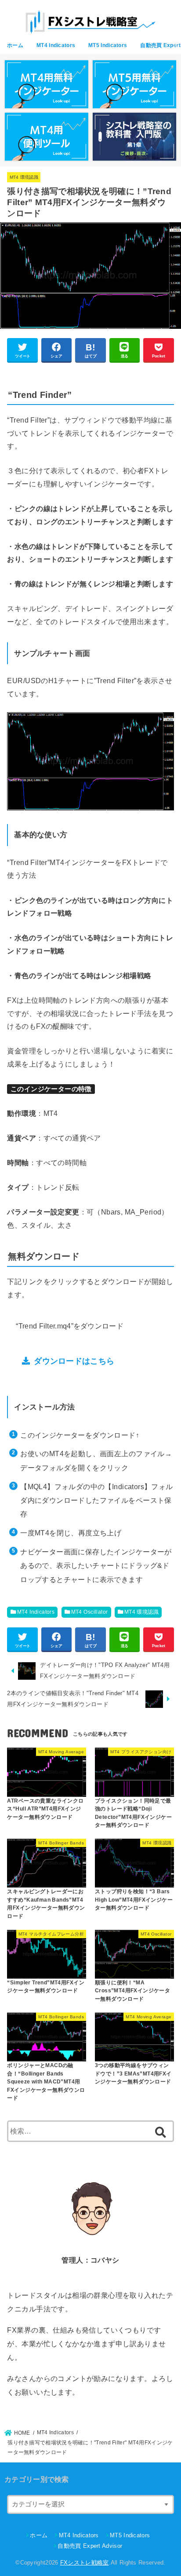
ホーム (15, 45)
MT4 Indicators (56, 45)
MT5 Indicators (108, 45)
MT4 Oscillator (90, 1612)
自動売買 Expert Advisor (90, 2546)
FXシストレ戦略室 (85, 2563)
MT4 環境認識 (24, 177)
